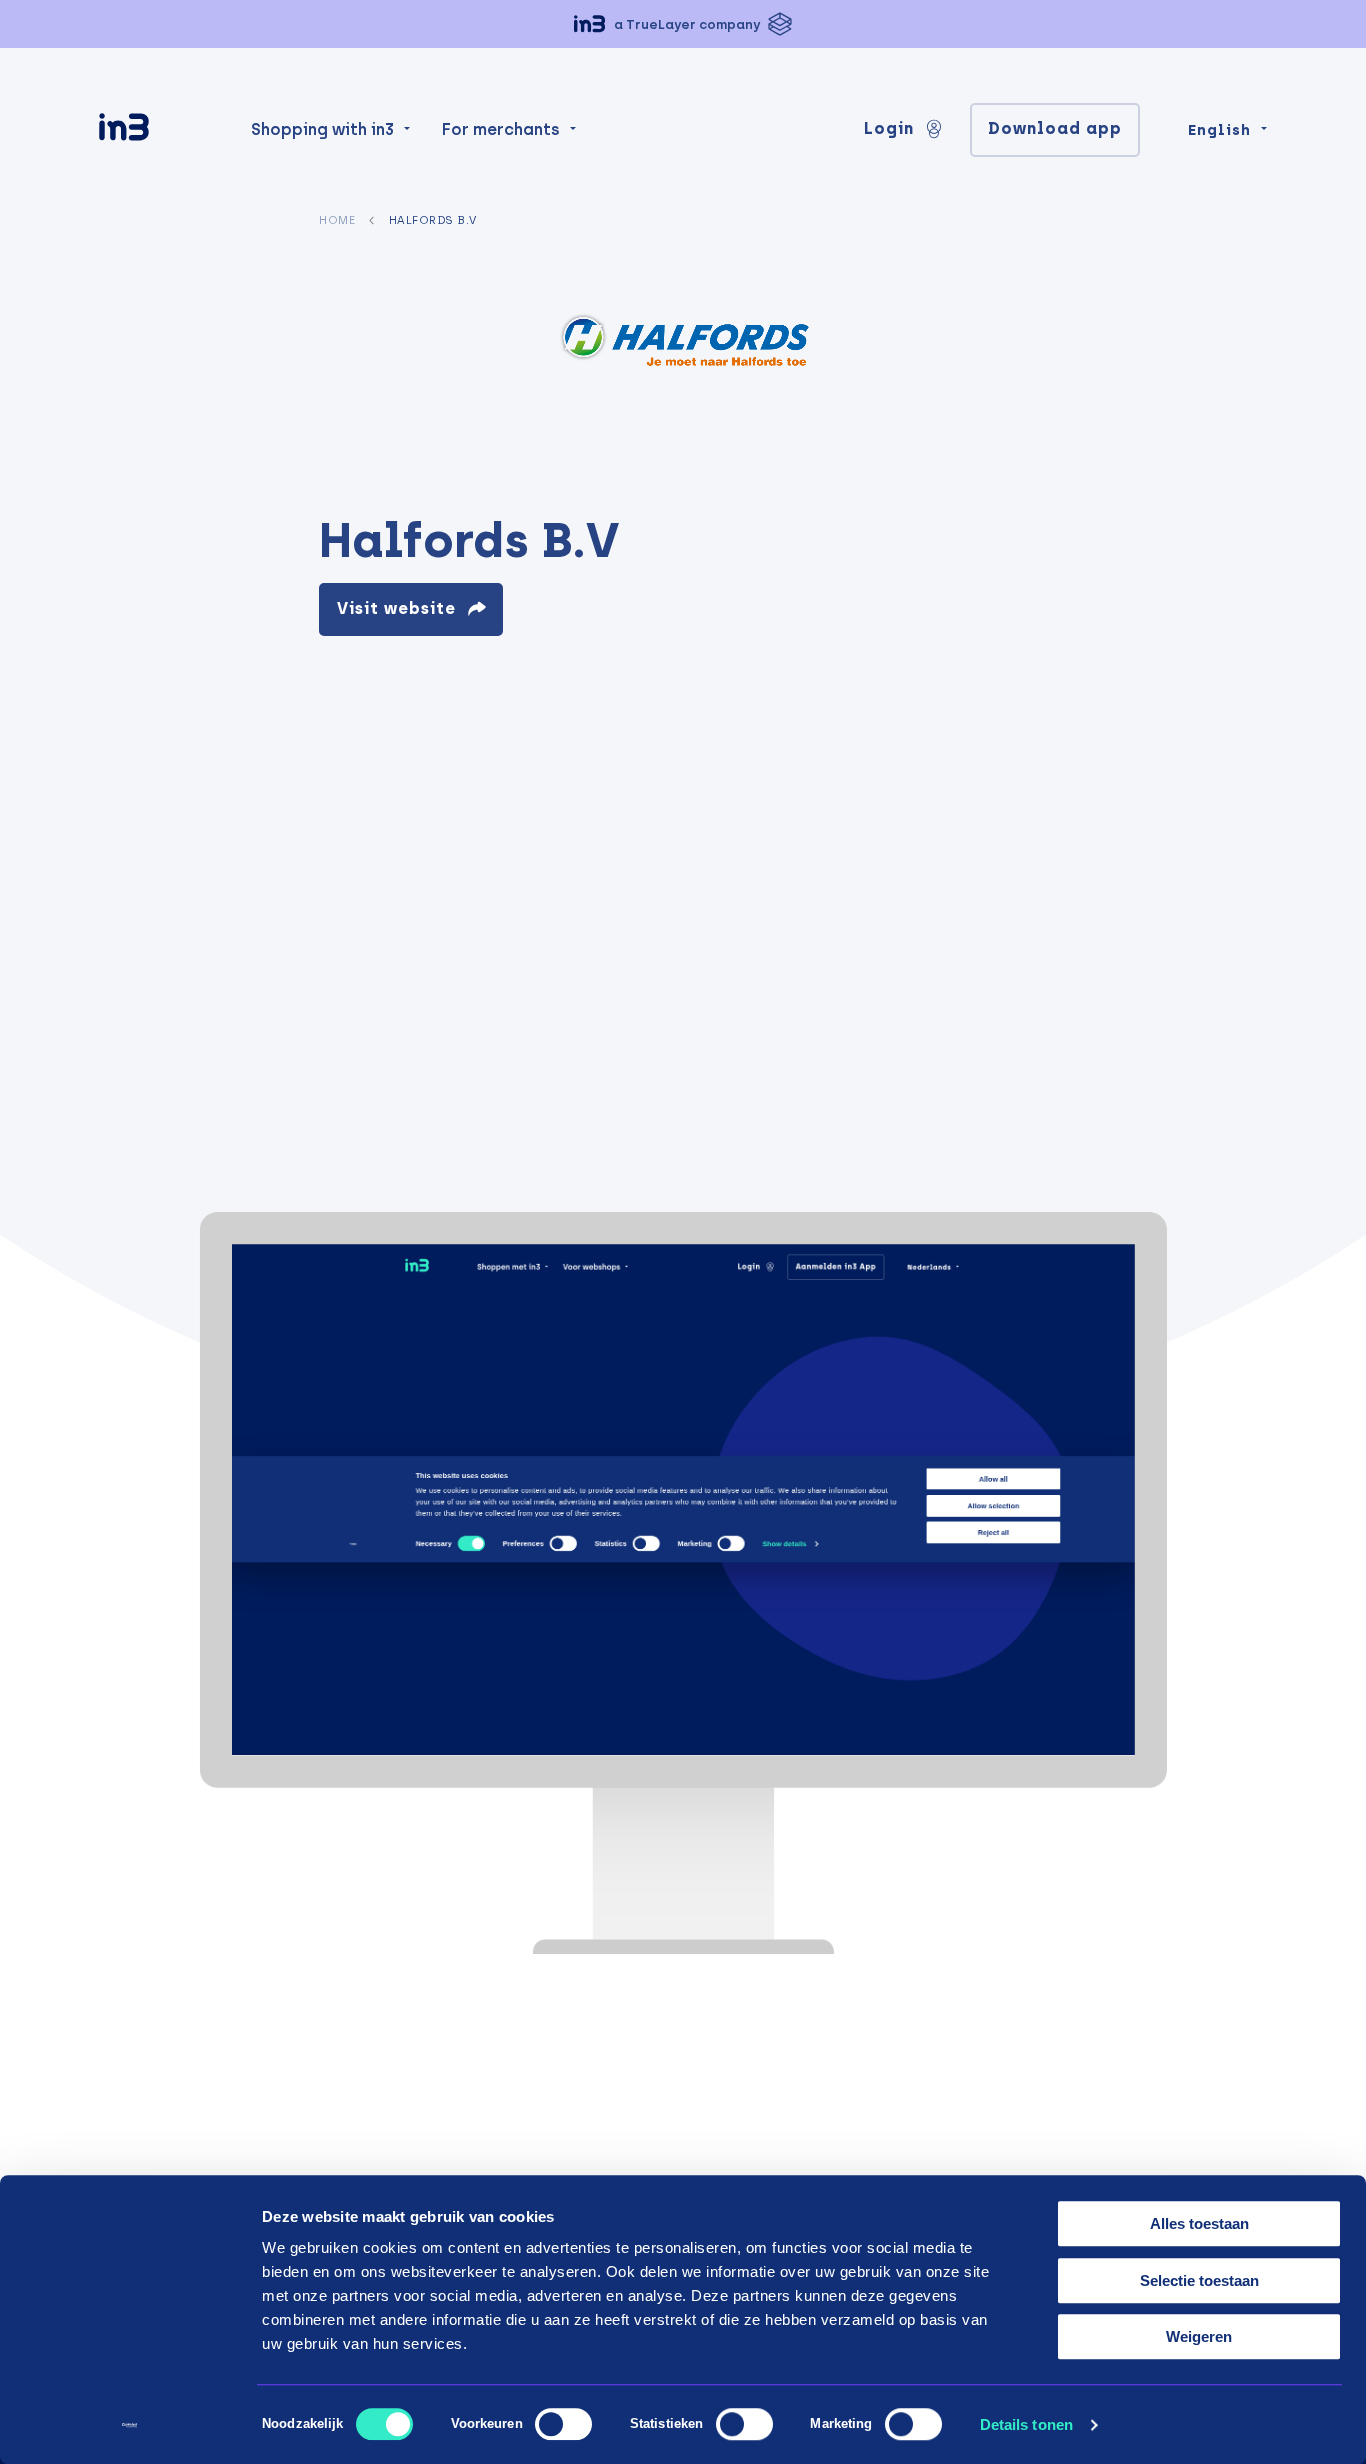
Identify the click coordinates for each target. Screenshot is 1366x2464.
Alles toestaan (1199, 2223)
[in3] (159, 130)
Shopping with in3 (322, 129)
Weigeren (1199, 2336)
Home (337, 220)
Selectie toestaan (1199, 2280)
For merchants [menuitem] (501, 129)
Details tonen (1026, 2424)
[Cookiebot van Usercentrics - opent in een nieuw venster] (129, 2425)
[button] (683, 24)
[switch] (563, 2424)
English (1219, 130)
